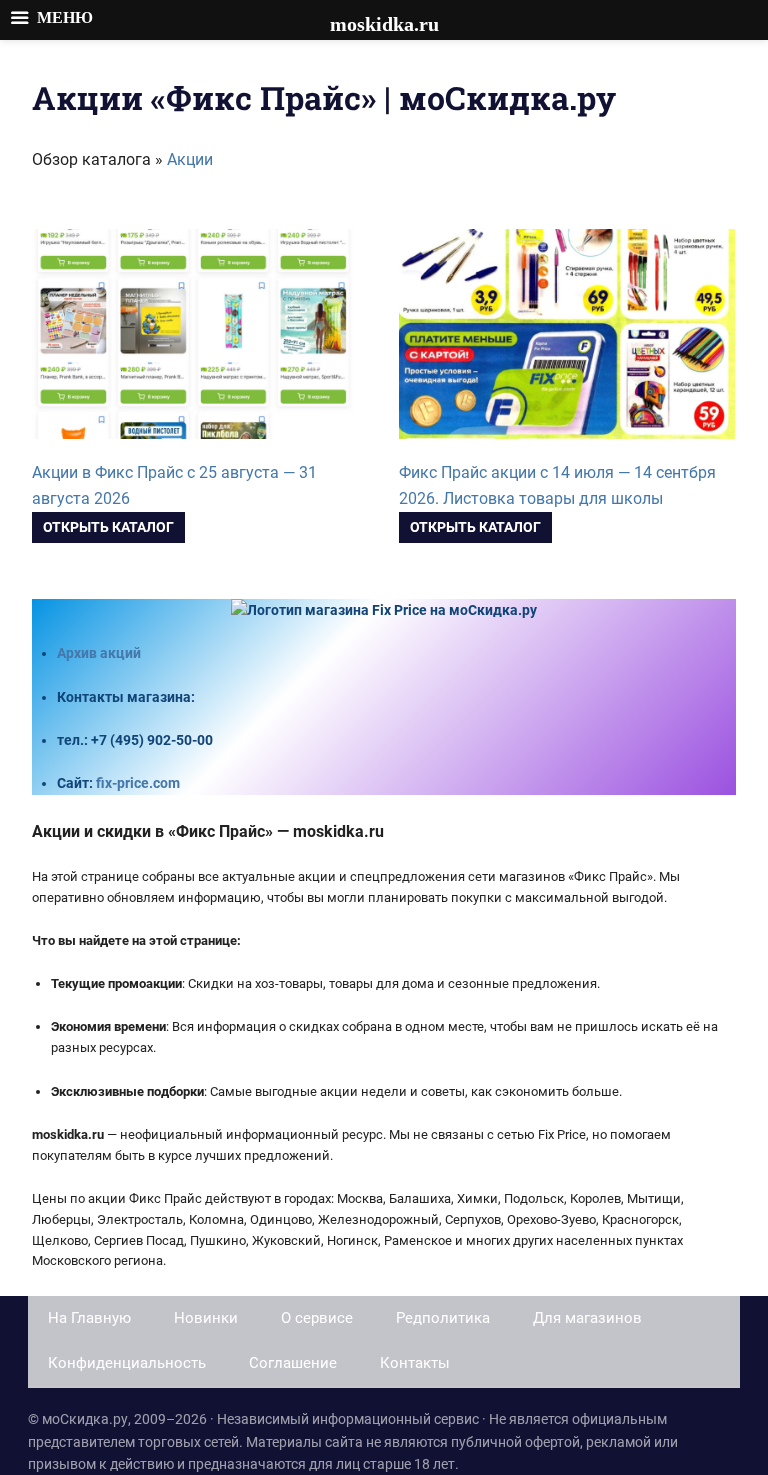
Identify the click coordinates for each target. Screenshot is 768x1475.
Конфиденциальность (127, 1363)
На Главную (89, 1318)
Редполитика (443, 1318)
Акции (190, 159)
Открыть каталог (108, 527)
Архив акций (99, 653)
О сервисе (317, 1318)
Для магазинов (587, 1318)
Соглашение (293, 1363)
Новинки (206, 1318)
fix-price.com (138, 783)
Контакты (415, 1363)
